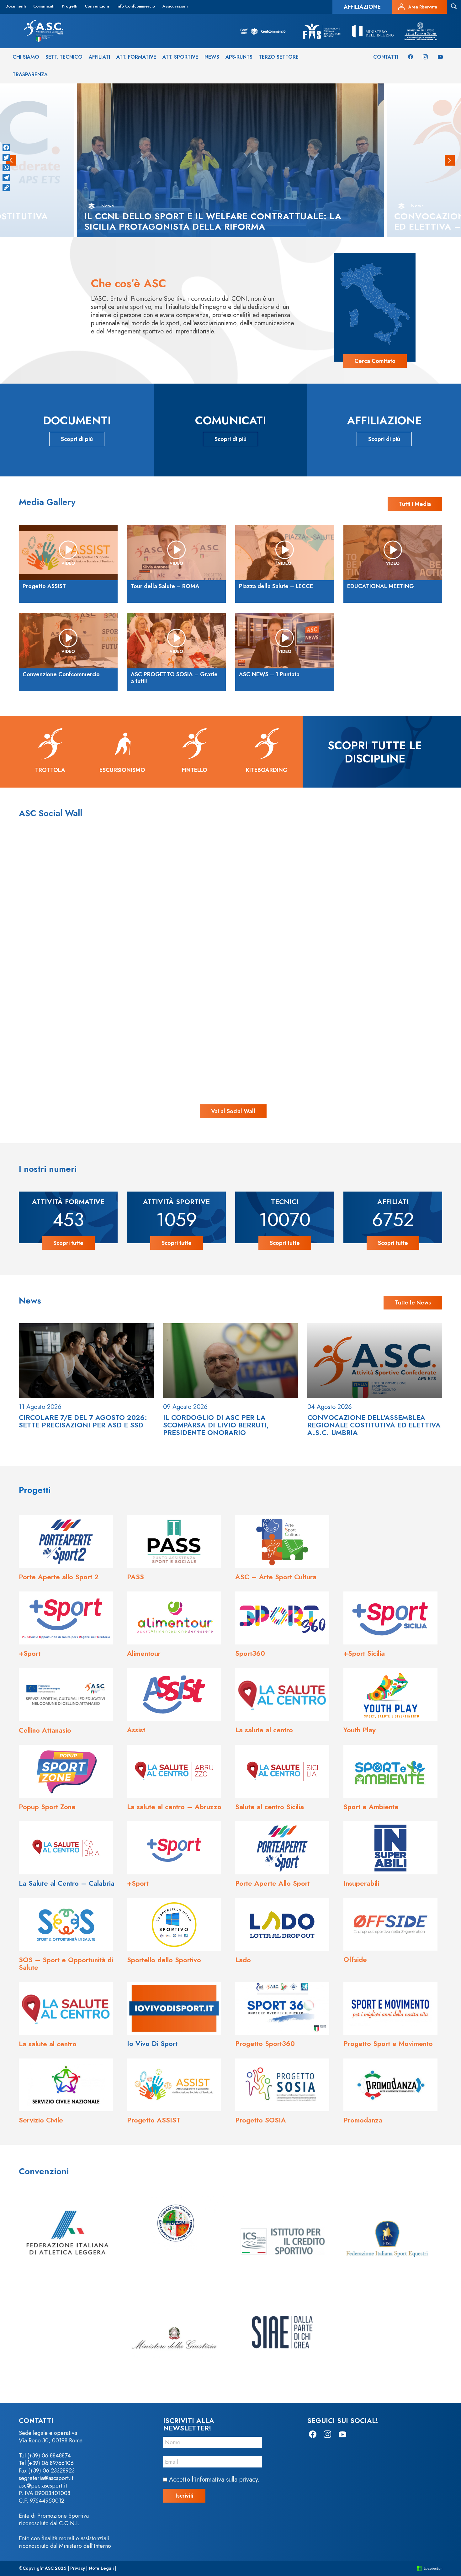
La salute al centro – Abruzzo (174, 1807)
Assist (136, 1730)
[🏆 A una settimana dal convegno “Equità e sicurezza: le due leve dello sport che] (230, 898)
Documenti (16, 6)
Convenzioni (97, 6)
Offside (355, 1959)
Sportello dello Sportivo (164, 1960)
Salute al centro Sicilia (270, 1807)
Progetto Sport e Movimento (388, 2043)
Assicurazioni (175, 6)
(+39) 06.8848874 (49, 2456)
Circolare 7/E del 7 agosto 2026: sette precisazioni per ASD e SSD (83, 1421)
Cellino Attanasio (45, 1730)
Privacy (78, 2568)
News (212, 57)
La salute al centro (264, 1730)
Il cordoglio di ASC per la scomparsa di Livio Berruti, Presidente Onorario (216, 1425)
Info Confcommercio (136, 6)
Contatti (386, 57)
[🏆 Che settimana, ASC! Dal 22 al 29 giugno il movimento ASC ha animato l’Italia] (106, 1023)
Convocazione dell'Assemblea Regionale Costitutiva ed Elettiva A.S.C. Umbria (374, 1425)
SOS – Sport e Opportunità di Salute (66, 1963)
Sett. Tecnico (64, 57)
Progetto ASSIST (154, 2120)
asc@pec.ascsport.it (43, 2486)
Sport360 (250, 1653)
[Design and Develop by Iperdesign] (430, 2568)
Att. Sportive (180, 57)
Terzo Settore (279, 57)
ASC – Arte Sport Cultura (276, 1577)
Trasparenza (30, 74)
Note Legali (101, 2568)
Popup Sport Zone (47, 1807)
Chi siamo (26, 57)
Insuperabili (361, 1883)
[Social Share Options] (49, 956)
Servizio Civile (41, 2120)
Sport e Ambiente (371, 1807)
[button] (450, 160)
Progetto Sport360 (265, 2043)
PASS (135, 1577)
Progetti (69, 6)
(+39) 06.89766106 (50, 2463)
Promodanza (363, 2120)
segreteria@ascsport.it (46, 2478)
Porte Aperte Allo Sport (273, 1883)
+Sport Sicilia (364, 1653)
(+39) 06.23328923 (51, 2471)
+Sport (30, 1653)
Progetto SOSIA (261, 2120)
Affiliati (99, 57)
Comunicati (44, 6)
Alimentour (144, 1653)
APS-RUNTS (239, 57)
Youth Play (360, 1730)
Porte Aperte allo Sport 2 (59, 1577)
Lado (243, 1960)
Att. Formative (136, 57)
